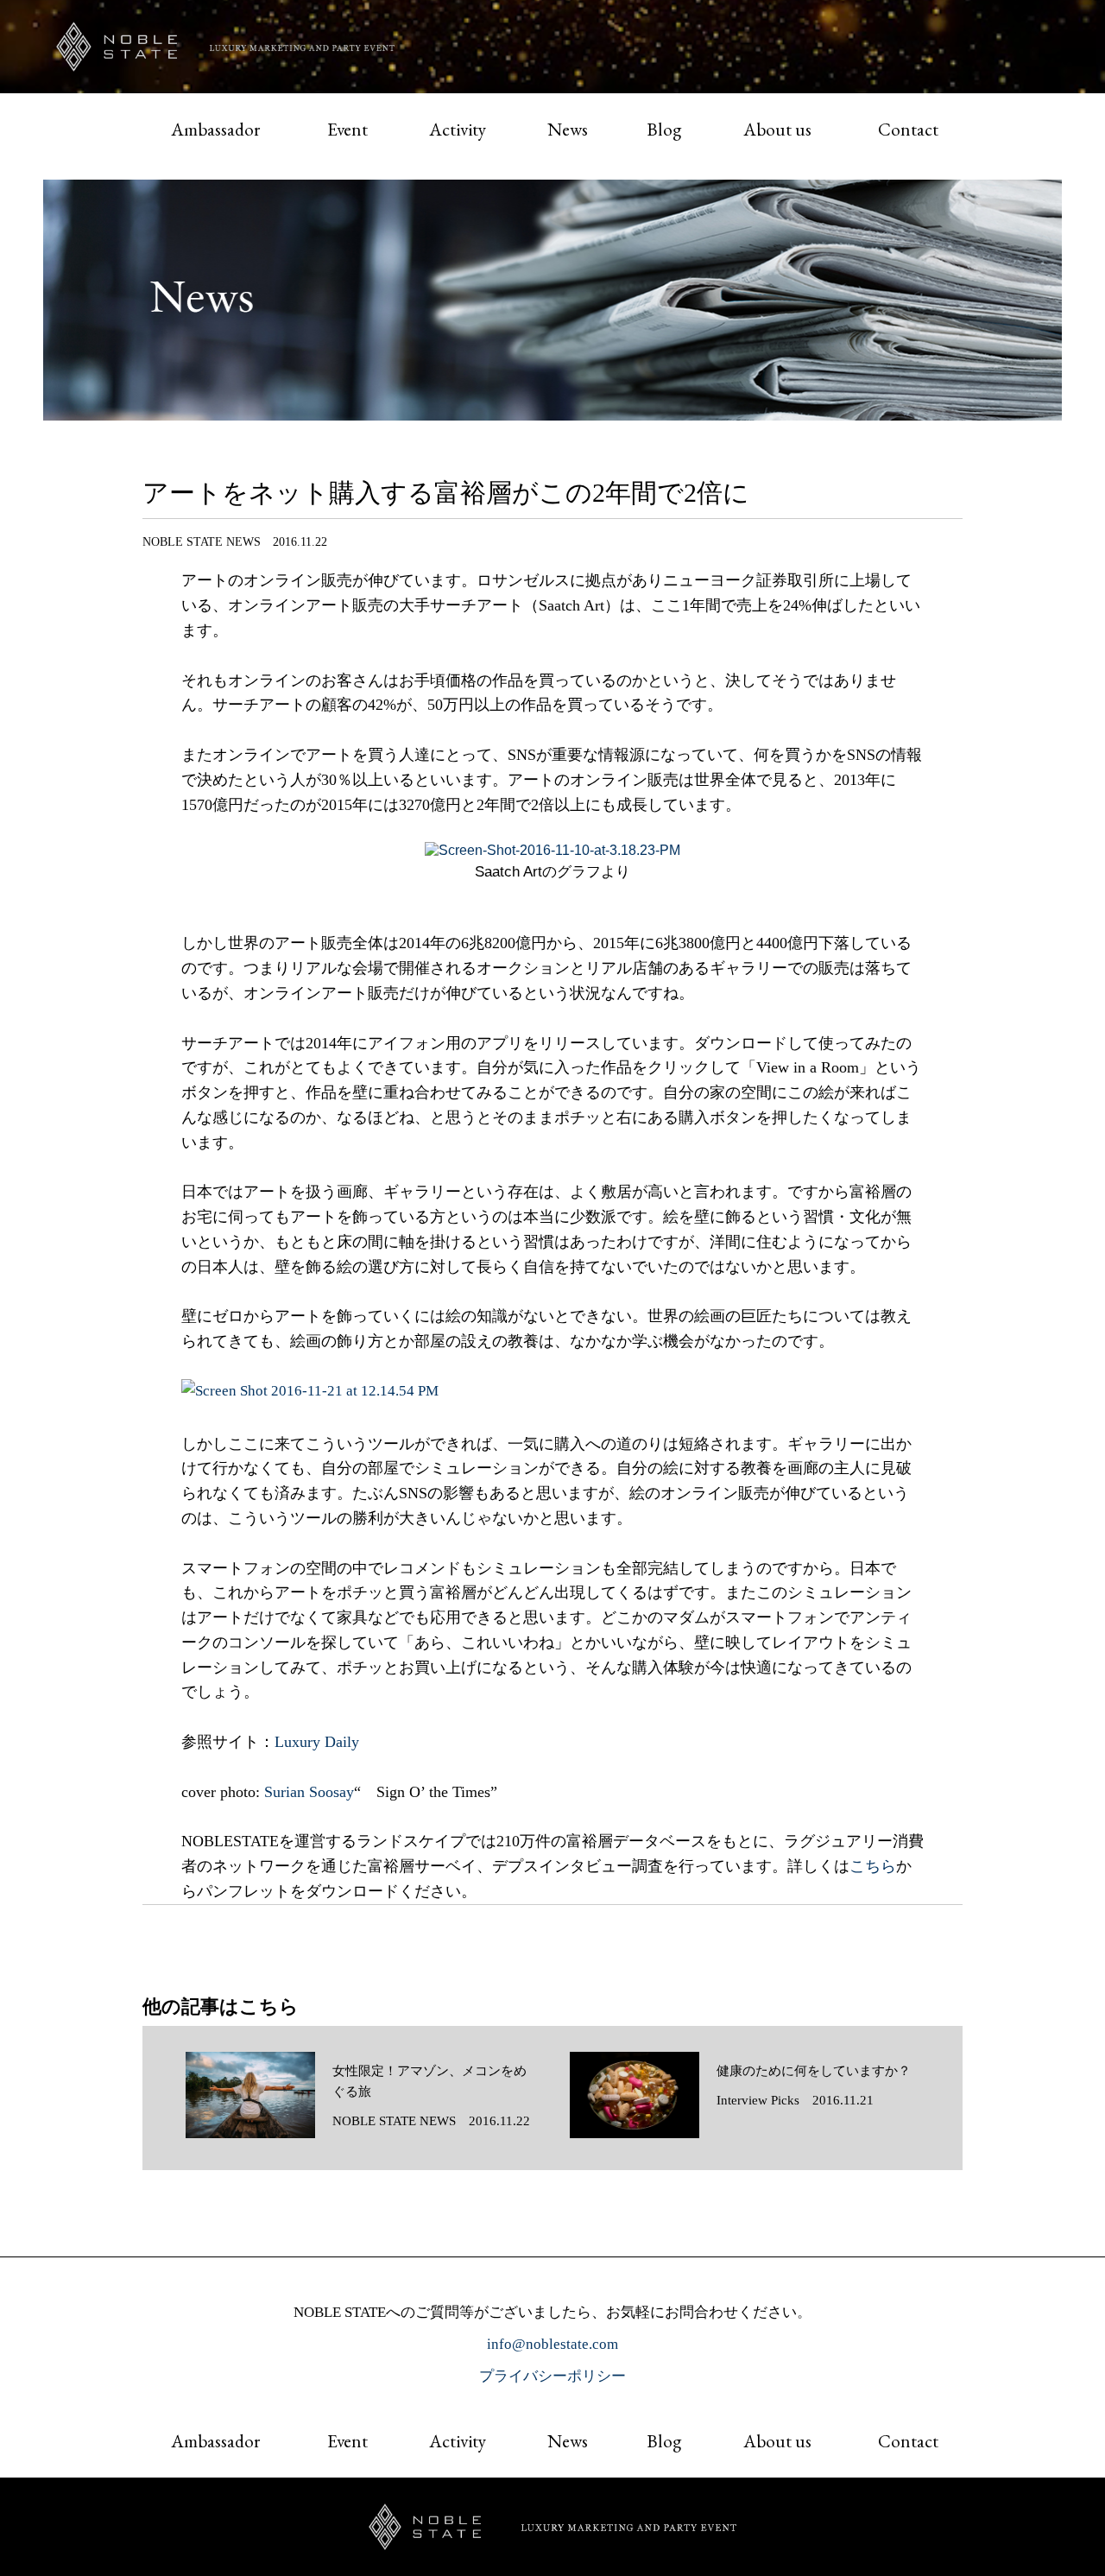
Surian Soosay (309, 1792)
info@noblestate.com (552, 2344)
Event (347, 129)
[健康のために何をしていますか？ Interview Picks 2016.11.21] (740, 2134)
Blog (664, 129)
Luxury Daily (317, 1742)
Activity (458, 129)
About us (777, 129)
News (568, 129)
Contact (908, 129)
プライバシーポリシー (552, 2376)
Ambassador (215, 129)
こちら (873, 1866)
